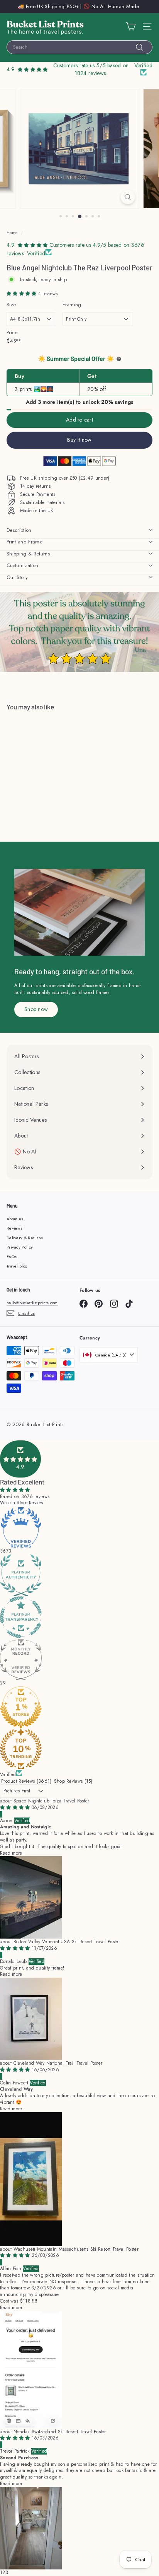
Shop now (36, 1009)
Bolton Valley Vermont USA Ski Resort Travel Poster (67, 1942)
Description (19, 530)
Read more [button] (11, 1853)
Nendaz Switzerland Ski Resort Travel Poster (60, 2432)
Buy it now (79, 440)
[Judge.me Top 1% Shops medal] (79, 1707)
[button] (22, 294)
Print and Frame (25, 542)
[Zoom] (128, 197)
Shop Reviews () (73, 1781)
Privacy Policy (20, 1247)
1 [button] (1, 2573)
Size (11, 305)
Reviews (14, 1228)
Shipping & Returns (28, 554)
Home (12, 233)
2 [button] (4, 2573)
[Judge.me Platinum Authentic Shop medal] (79, 1575)
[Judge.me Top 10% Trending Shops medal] (79, 1749)
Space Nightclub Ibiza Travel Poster (52, 1801)
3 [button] (7, 2573)
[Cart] (131, 26)
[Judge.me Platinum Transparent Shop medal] (79, 1617)
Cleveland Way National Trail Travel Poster (58, 2063)
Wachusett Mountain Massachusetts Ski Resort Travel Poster (76, 2249)
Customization (22, 565)
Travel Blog (17, 1266)
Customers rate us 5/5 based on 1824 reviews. (91, 69)
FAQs (12, 1257)
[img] (16, 1807)
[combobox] (79, 47)
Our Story (17, 577)
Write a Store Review (22, 1503)
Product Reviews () (26, 1781)
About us (15, 1219)
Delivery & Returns (25, 1238)
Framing (72, 305)
